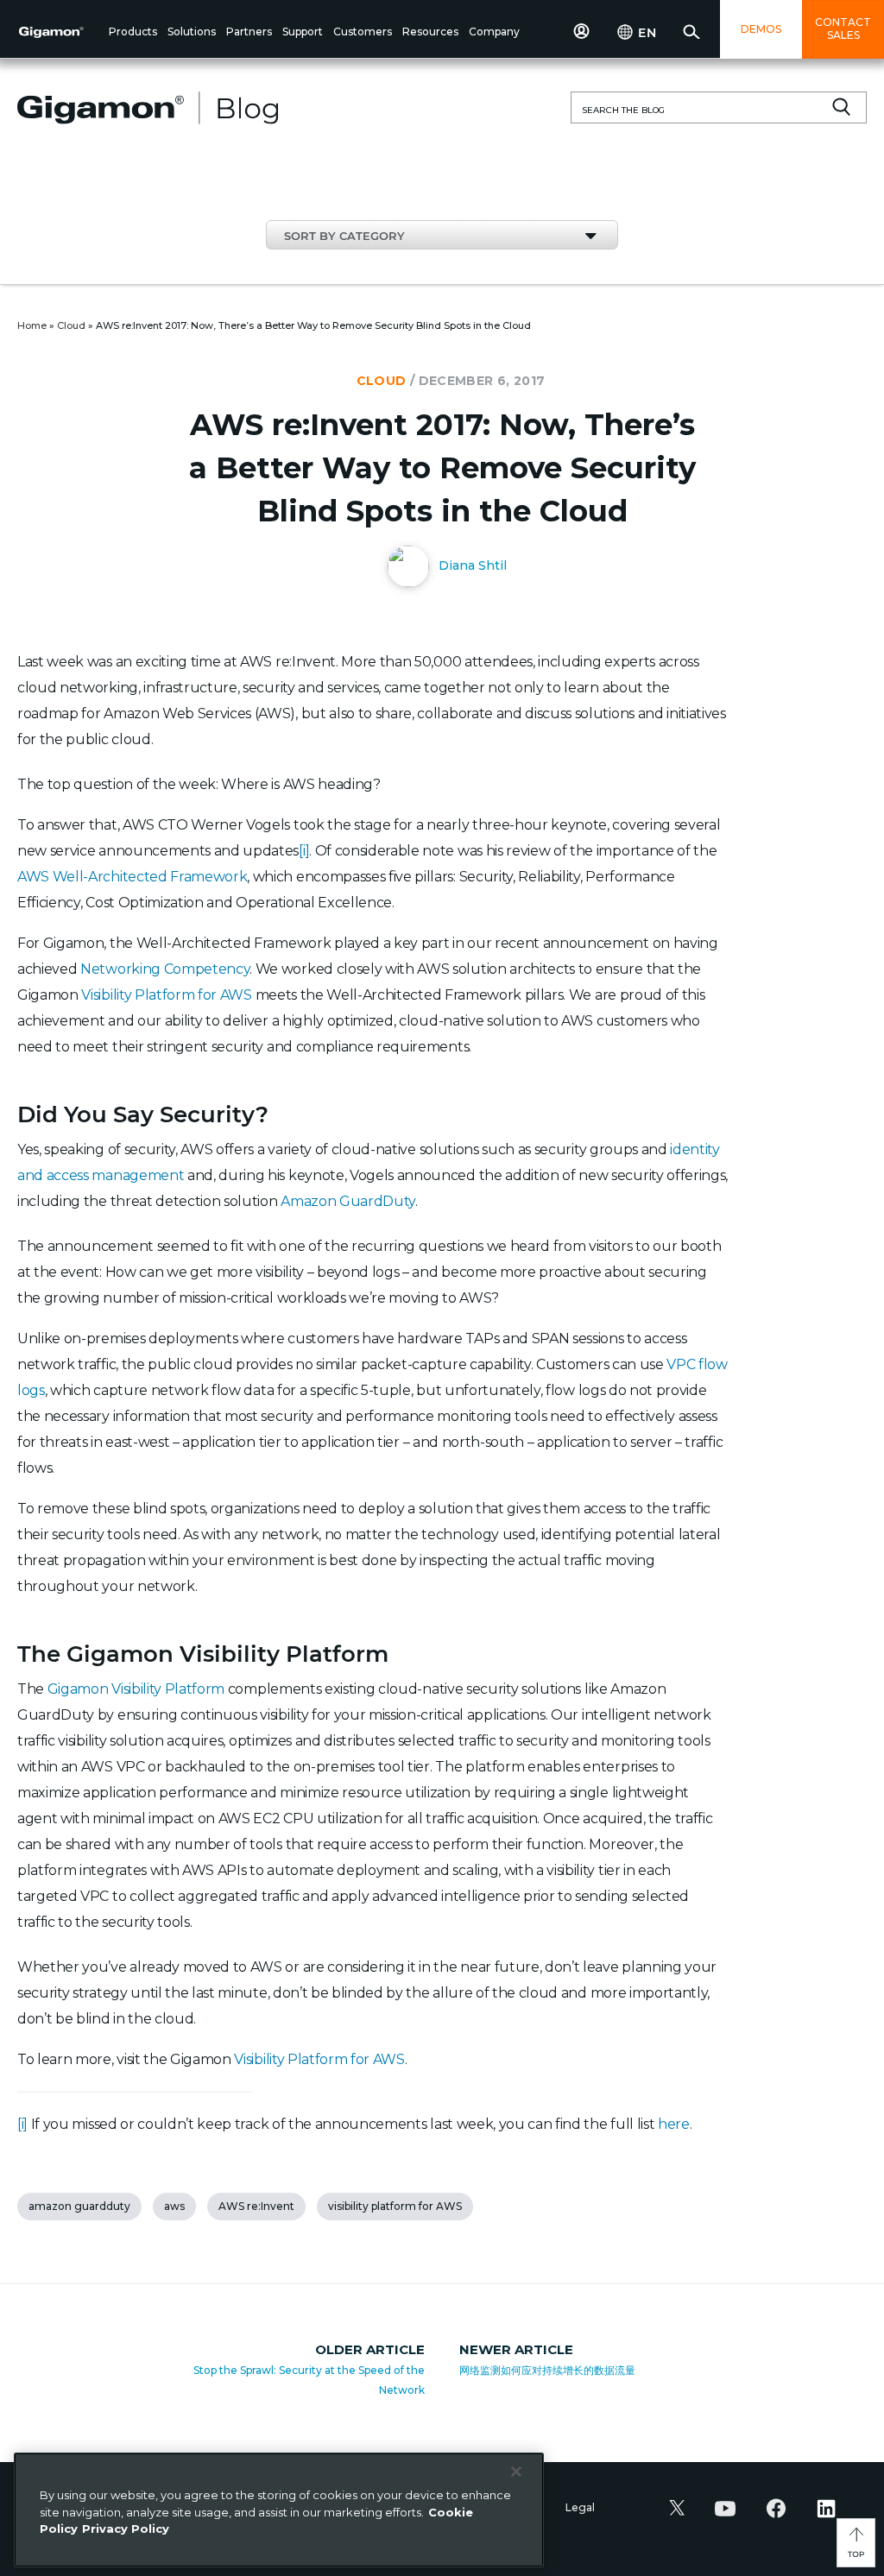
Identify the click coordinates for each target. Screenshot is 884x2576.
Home (32, 325)
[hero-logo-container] (60, 31)
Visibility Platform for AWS (166, 995)
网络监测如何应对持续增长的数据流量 (547, 2370)
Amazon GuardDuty (348, 1201)
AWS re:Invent (256, 2206)
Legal (580, 2507)
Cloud (71, 325)
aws (174, 2206)
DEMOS (761, 29)
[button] (133, 33)
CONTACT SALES (843, 28)
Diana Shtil (471, 565)
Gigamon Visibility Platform (136, 1689)
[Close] (516, 2472)
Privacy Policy (126, 2529)
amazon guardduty (79, 2206)
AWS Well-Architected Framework (132, 877)
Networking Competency (165, 969)
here (674, 2124)
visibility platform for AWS (395, 2206)
